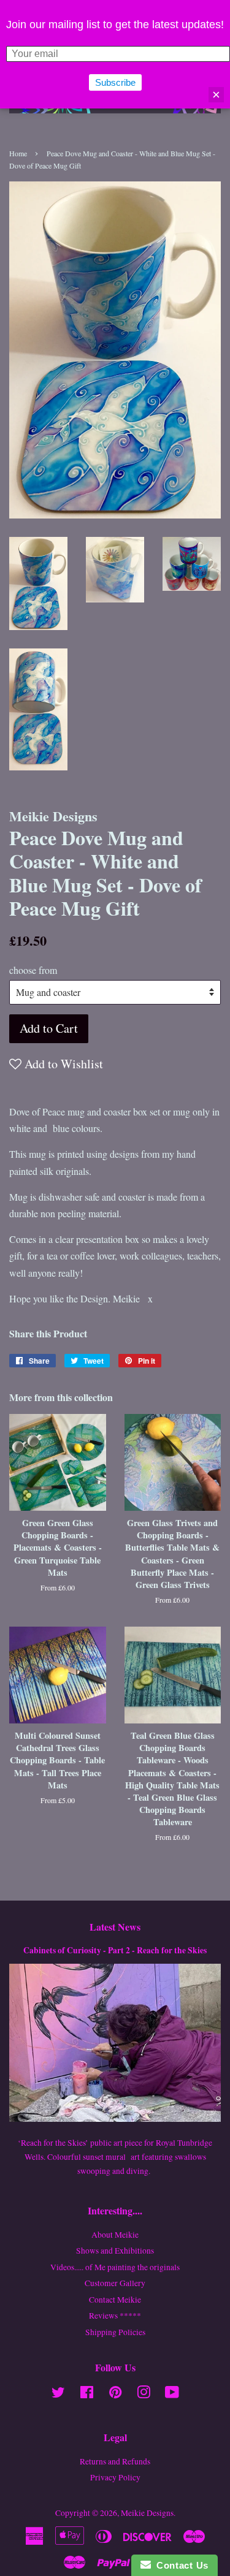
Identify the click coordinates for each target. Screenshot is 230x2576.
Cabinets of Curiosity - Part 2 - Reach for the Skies (115, 1950)
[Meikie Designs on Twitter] (58, 2395)
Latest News (115, 1927)
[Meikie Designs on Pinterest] (115, 2395)
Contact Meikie (115, 2300)
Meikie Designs (147, 2513)
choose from (33, 970)
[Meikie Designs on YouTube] (172, 2395)
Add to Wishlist (62, 1064)
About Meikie (115, 2235)
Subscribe (115, 82)
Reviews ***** (115, 2316)
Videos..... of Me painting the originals (115, 2267)
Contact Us (180, 2565)
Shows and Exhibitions (115, 2251)
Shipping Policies (115, 2332)
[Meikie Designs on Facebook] (87, 2395)
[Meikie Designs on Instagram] (144, 2395)
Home (18, 153)
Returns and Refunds (115, 2461)
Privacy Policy (115, 2477)
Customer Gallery (115, 2283)
